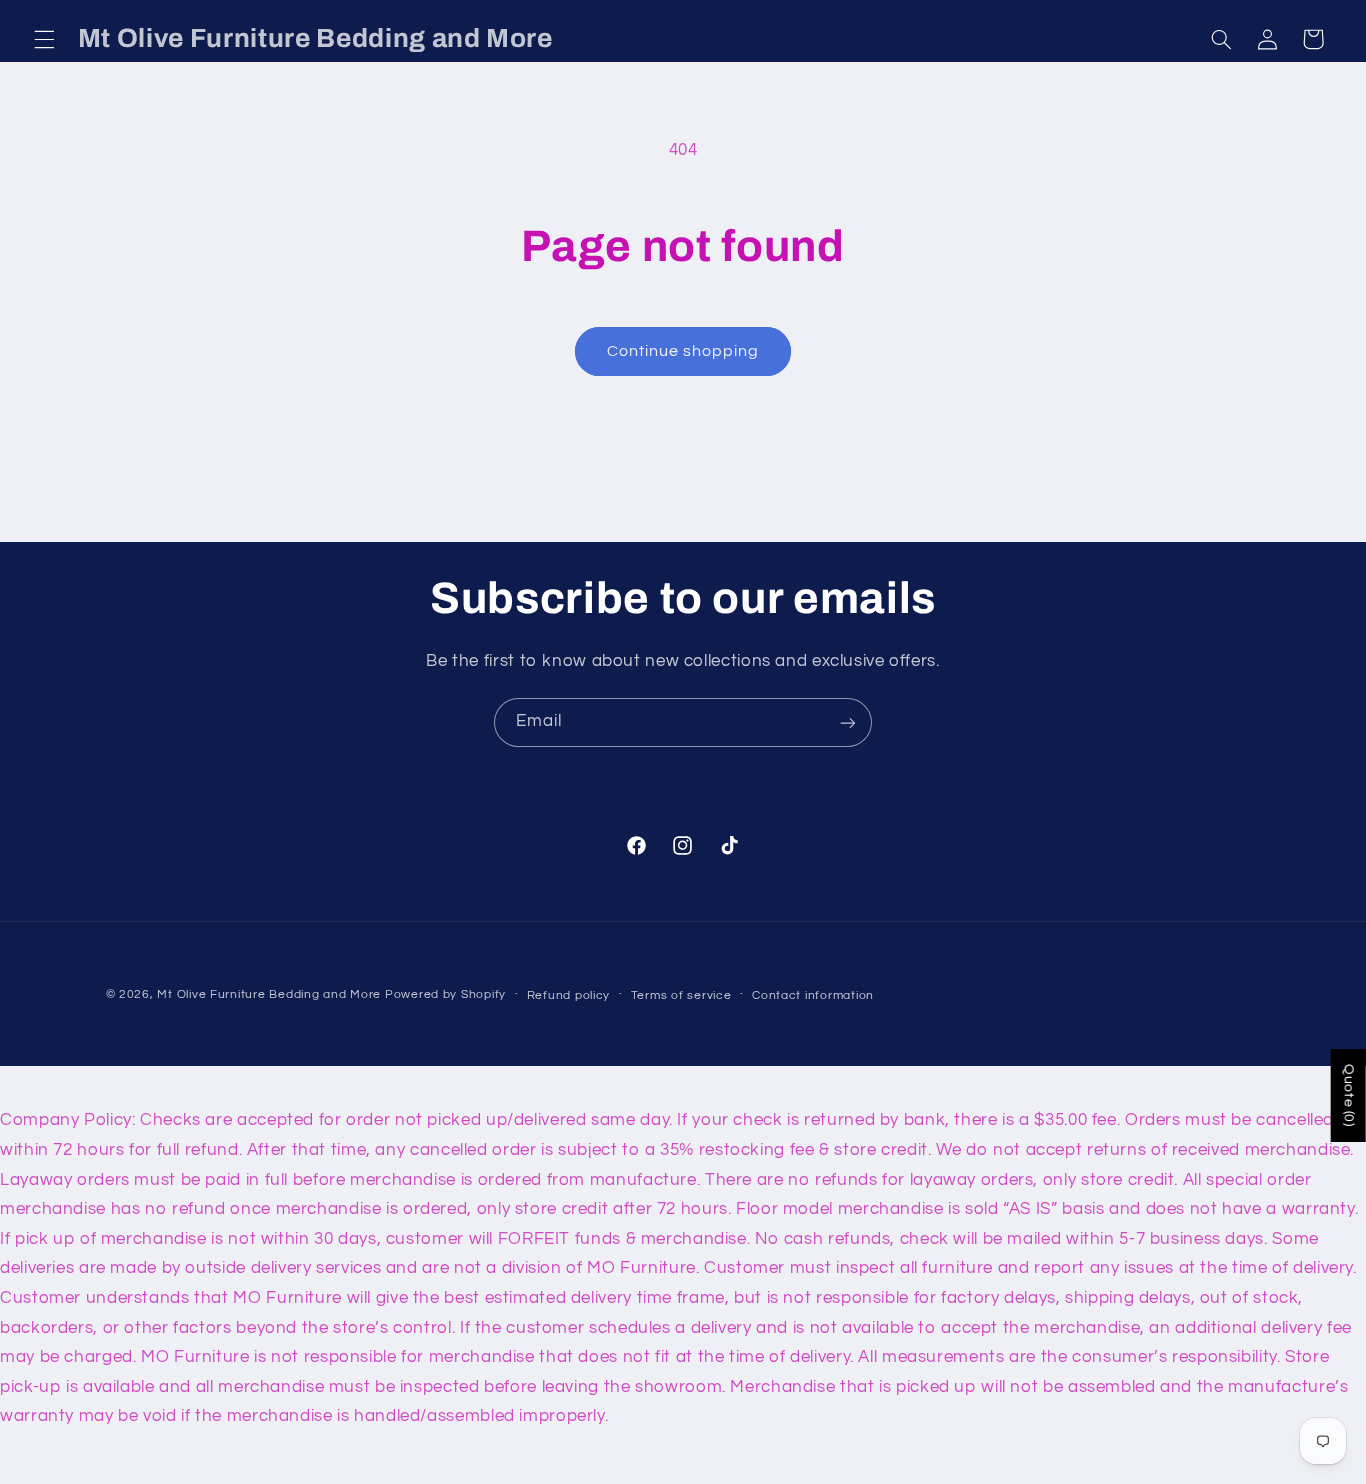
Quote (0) (1349, 1095)
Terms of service (681, 995)
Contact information (813, 995)
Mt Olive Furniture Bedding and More (269, 994)
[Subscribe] (848, 722)
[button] (44, 39)
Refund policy (569, 995)
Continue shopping (683, 351)
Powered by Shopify (445, 994)
